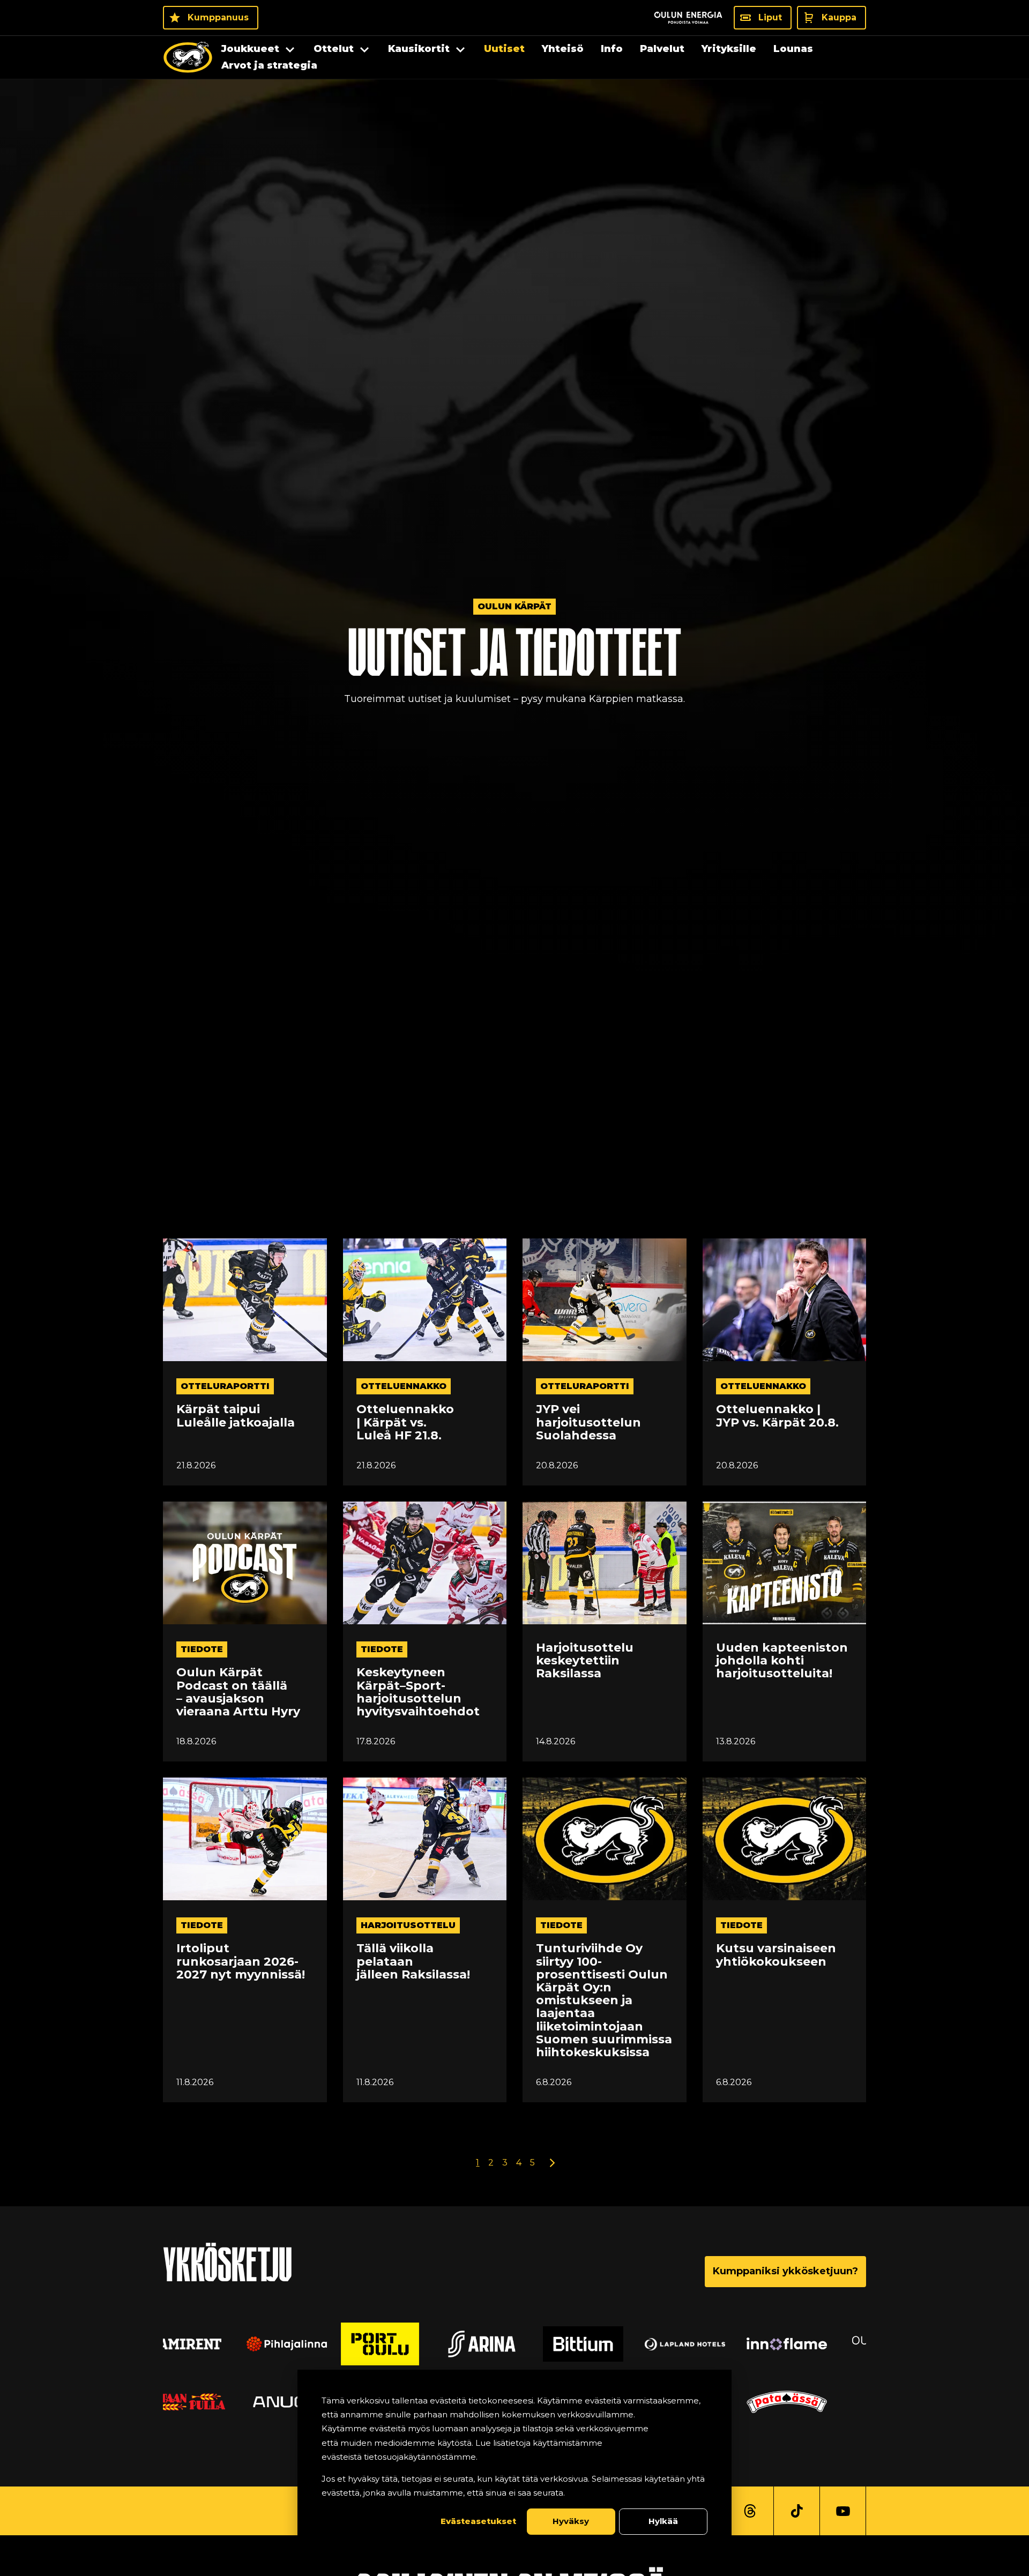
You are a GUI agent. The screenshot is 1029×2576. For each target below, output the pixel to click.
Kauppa (839, 17)
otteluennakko (404, 1386)
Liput (770, 17)
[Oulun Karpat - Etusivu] (188, 57)
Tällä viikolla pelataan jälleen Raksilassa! (413, 1962)
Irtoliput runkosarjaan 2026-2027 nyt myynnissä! (241, 1962)
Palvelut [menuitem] (662, 49)
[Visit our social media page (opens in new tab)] (750, 2511)
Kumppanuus (218, 17)
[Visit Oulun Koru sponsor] (718, 2344)
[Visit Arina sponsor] (311, 2344)
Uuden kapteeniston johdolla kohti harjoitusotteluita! (782, 1661)
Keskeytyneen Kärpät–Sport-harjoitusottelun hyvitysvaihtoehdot (418, 1692)
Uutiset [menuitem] (504, 49)
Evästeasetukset (478, 2521)
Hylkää (663, 2521)
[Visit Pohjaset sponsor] (210, 2402)
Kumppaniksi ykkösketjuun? (785, 2271)
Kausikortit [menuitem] (419, 49)
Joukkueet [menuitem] (250, 49)
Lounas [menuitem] (793, 49)
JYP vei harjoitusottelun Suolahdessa (588, 1423)
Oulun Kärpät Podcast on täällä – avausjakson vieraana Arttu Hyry (238, 1692)
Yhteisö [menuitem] (563, 49)
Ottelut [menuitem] (334, 49)
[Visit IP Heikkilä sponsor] (819, 2402)
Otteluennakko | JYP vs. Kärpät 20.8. (777, 1416)
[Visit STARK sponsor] (819, 2344)
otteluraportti (225, 1386)
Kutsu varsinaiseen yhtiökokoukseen (776, 1955)
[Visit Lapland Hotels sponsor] (514, 2344)
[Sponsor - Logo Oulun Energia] (688, 18)
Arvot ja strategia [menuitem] (269, 65)
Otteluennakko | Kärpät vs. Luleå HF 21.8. (405, 1423)
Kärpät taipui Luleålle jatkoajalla (236, 1416)
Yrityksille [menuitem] (729, 49)
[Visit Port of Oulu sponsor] (210, 2344)
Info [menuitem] (612, 49)
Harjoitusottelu (408, 1925)
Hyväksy (571, 2521)
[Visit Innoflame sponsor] (616, 2344)
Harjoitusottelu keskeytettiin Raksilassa (585, 1661)
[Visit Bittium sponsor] (413, 2344)
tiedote (202, 1649)
